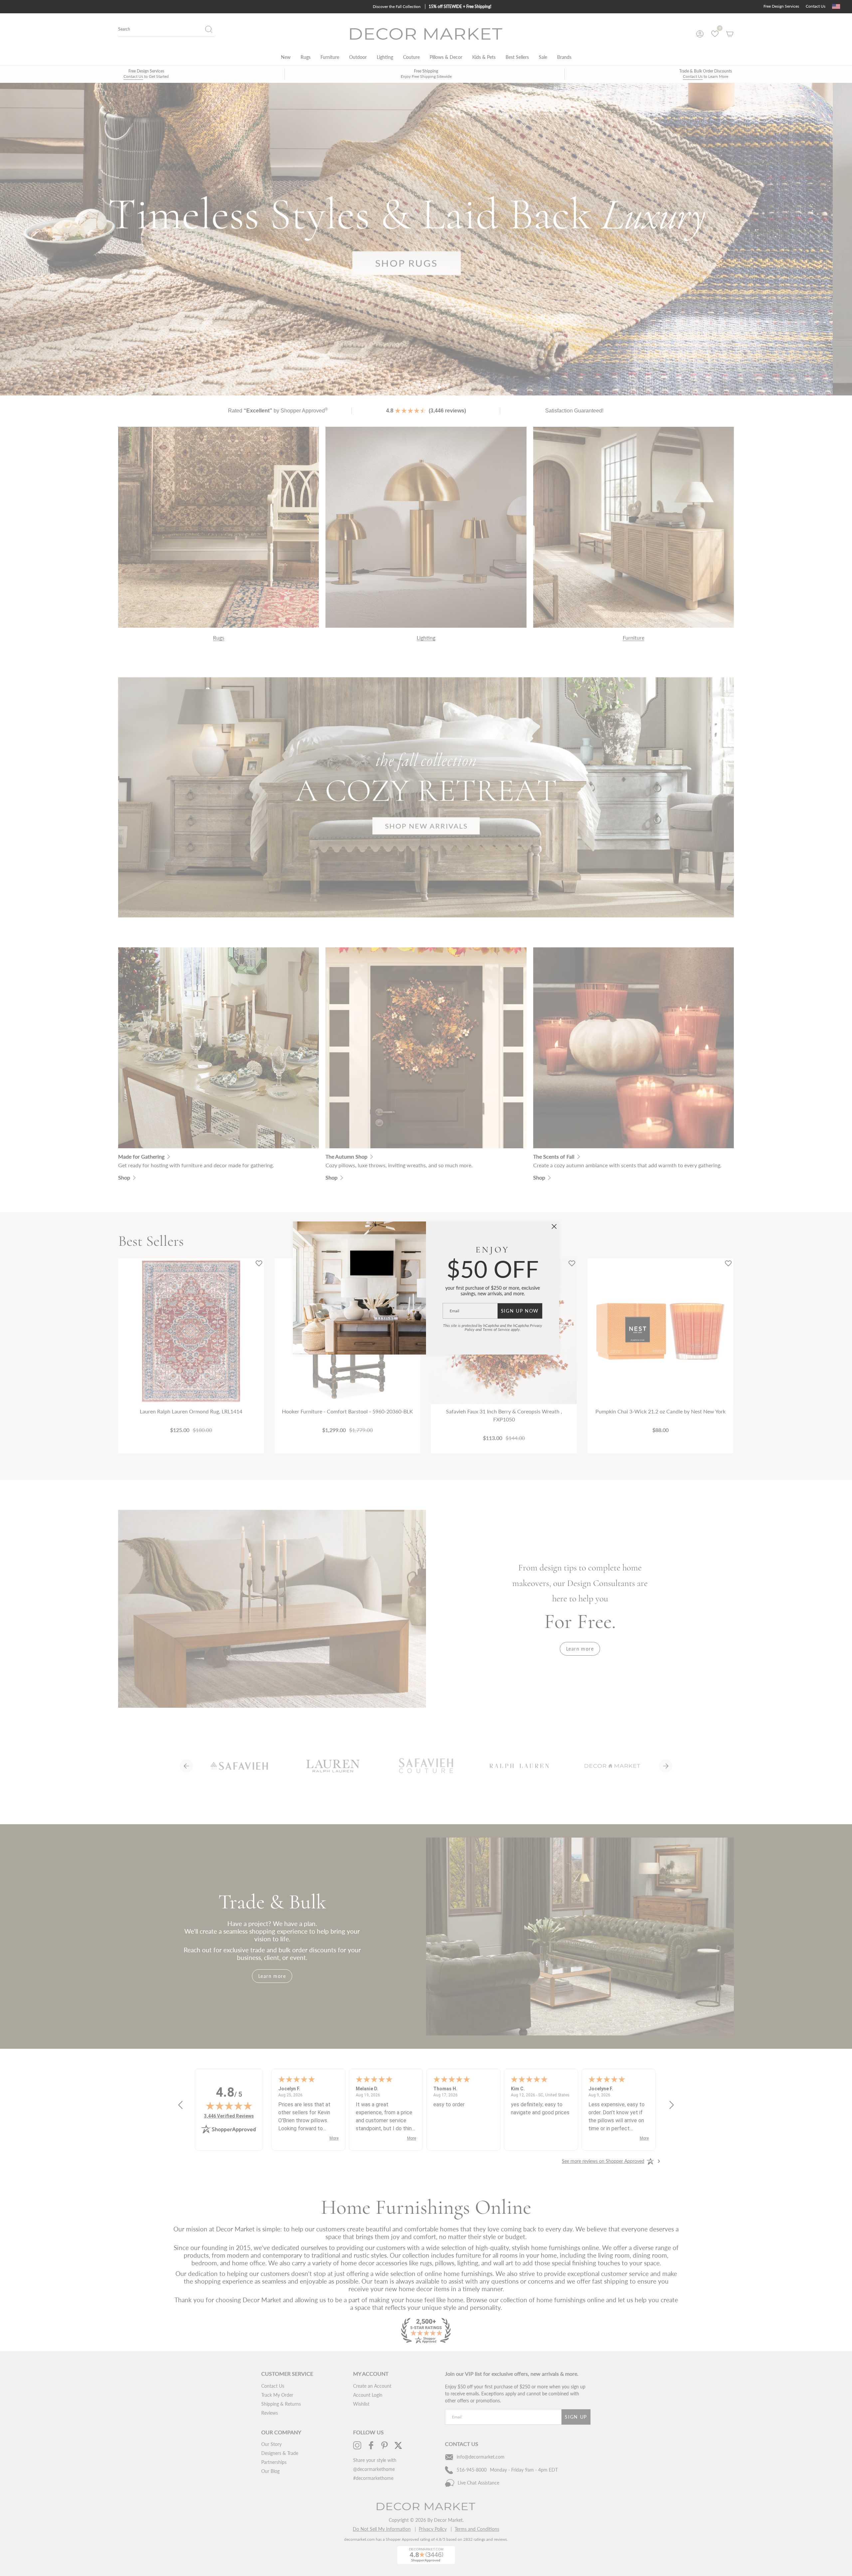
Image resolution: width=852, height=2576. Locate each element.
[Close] (554, 1226)
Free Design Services (781, 6)
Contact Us (816, 6)
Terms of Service (496, 1329)
